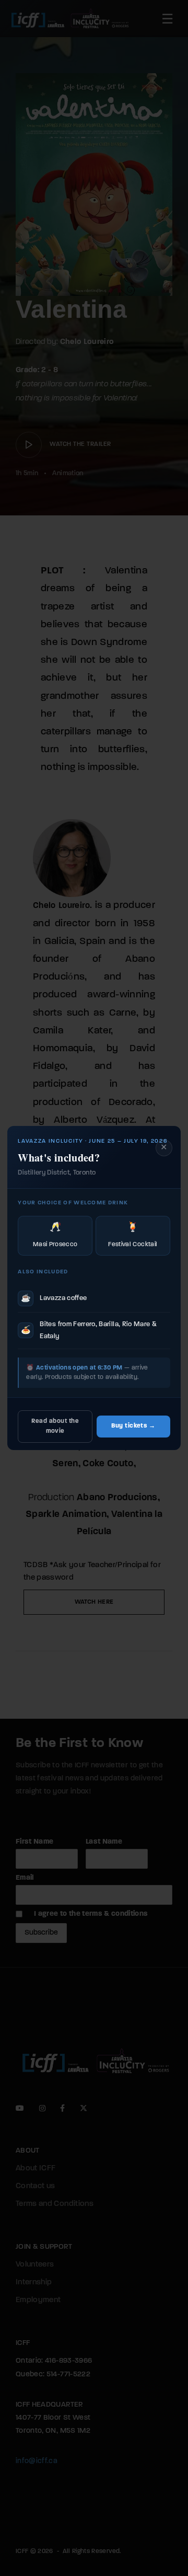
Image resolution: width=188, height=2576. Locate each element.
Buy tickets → (133, 1426)
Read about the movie (55, 1426)
